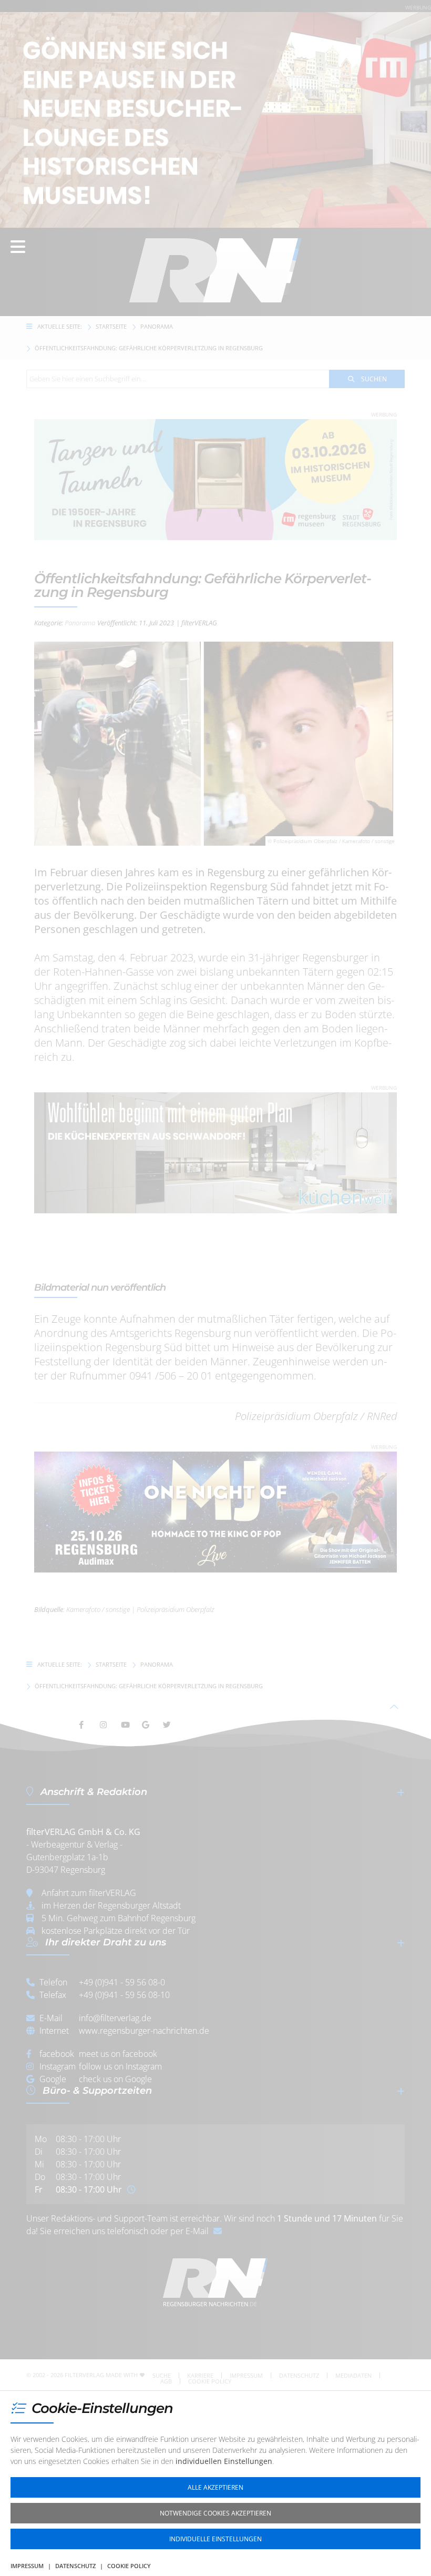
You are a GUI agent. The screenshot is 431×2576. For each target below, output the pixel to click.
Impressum (27, 2566)
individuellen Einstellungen (224, 2461)
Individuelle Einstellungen (215, 2539)
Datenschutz (75, 2566)
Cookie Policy (129, 2566)
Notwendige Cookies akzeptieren (215, 2513)
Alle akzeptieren (215, 2487)
